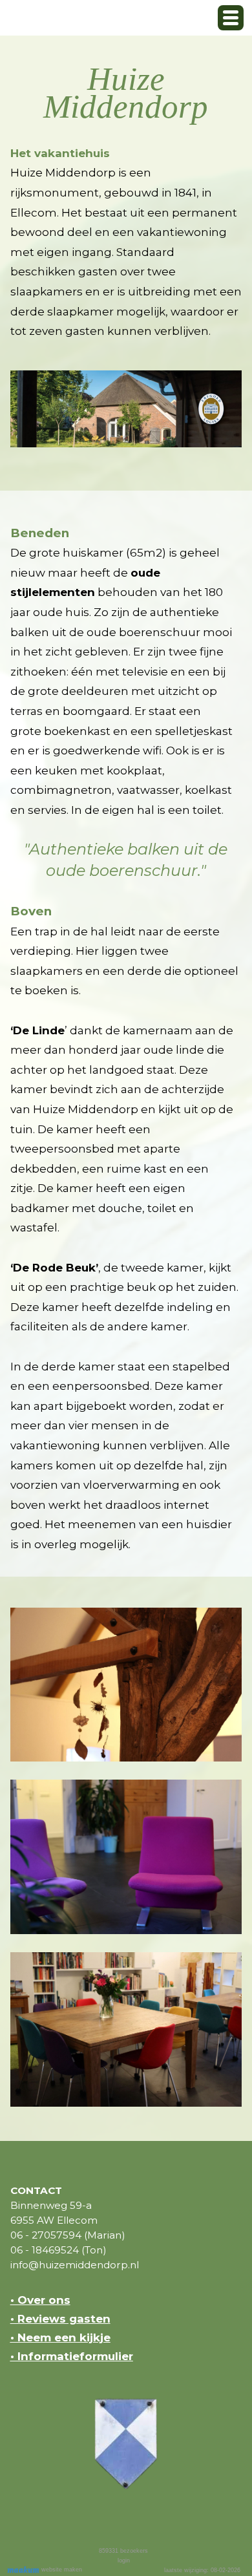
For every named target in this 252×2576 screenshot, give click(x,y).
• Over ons (40, 2300)
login (124, 2560)
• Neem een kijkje (60, 2337)
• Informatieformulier (72, 2356)
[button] (231, 18)
